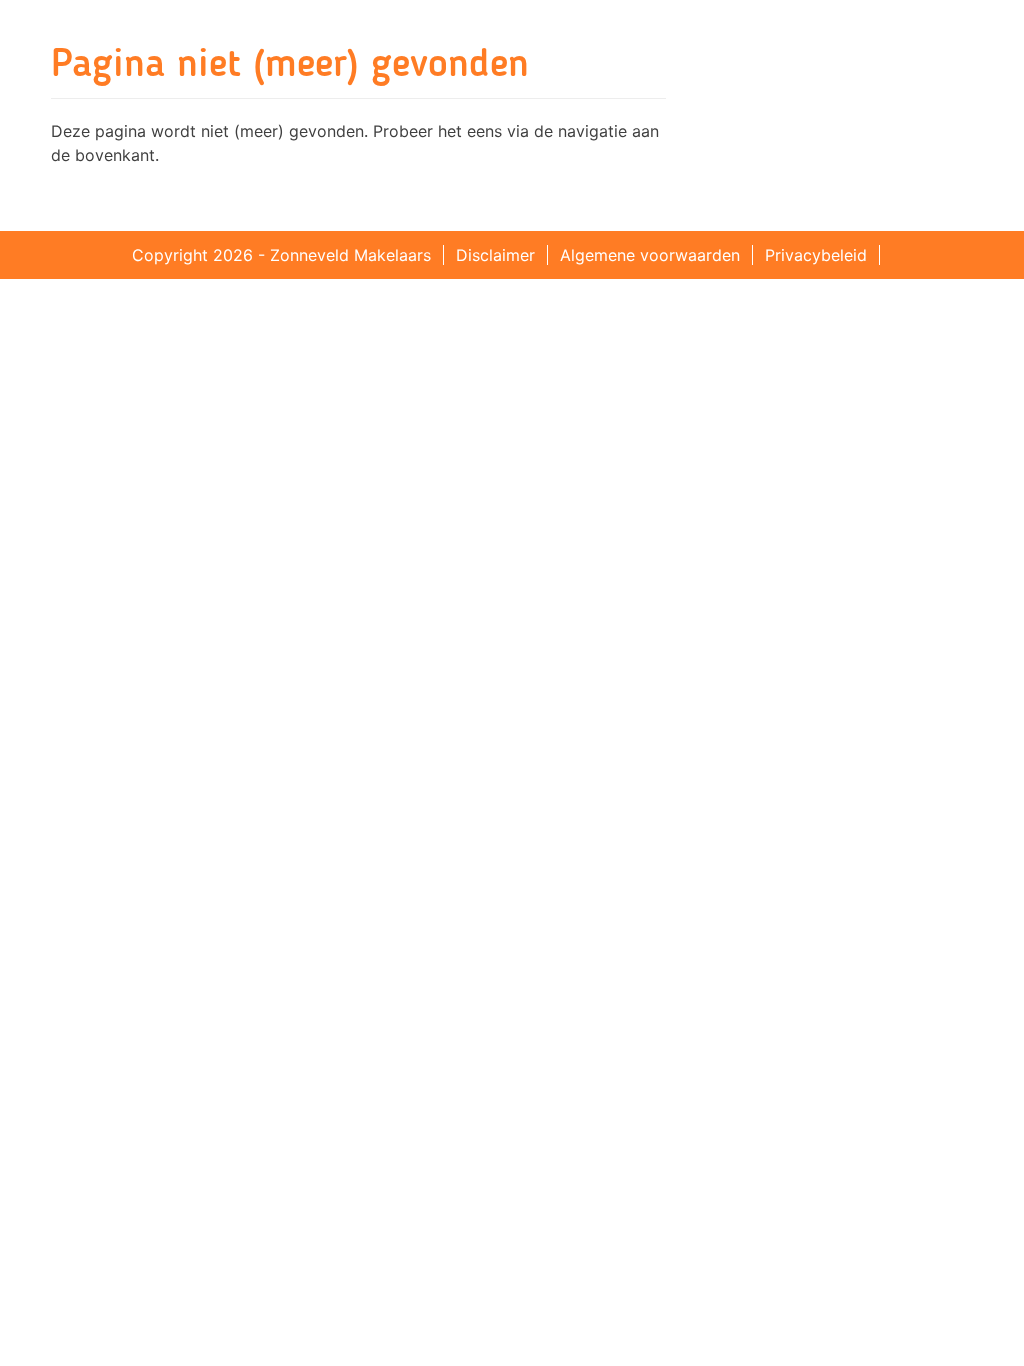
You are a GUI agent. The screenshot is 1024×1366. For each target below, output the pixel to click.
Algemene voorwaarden (650, 255)
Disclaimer (495, 255)
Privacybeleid (816, 255)
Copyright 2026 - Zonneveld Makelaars (281, 255)
